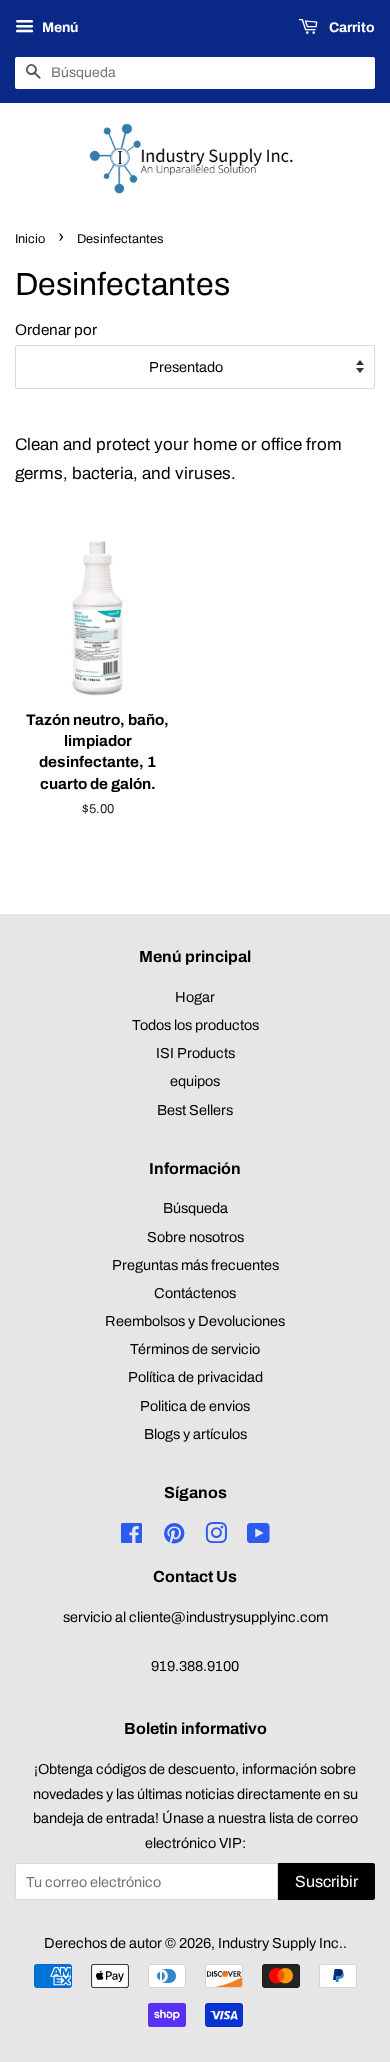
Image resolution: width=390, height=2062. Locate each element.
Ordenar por (56, 330)
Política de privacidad (195, 1377)
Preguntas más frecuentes (195, 1265)
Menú (58, 27)
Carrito (350, 27)
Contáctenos (195, 1293)
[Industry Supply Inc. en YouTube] (258, 1537)
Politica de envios (195, 1406)
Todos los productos (195, 1025)
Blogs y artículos (195, 1434)
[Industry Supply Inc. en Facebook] (131, 1537)
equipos (195, 1081)
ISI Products (195, 1053)
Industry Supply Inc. (280, 1943)
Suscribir (326, 1881)
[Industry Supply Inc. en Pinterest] (174, 1537)
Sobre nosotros (195, 1237)
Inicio (30, 239)
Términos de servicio (195, 1349)
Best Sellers (195, 1110)
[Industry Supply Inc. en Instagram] (216, 1537)
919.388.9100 (195, 1666)
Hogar (195, 997)
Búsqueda (195, 1208)
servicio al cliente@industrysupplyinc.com (195, 1617)
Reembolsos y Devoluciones (195, 1321)
